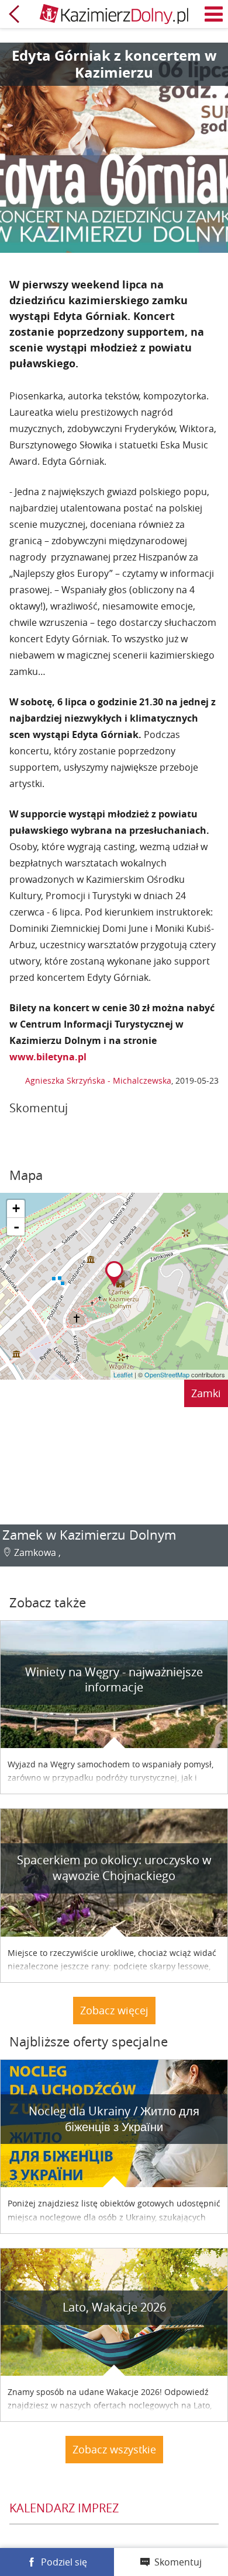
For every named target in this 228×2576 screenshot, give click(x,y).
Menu (214, 14)
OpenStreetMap (167, 1374)
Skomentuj (178, 2562)
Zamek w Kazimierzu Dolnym (89, 1535)
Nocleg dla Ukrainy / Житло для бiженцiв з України (114, 2119)
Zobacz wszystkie (114, 2449)
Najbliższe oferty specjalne (89, 2041)
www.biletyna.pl (48, 1057)
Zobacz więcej (114, 2010)
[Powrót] (14, 14)
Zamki (206, 1393)
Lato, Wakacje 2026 (114, 2307)
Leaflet (123, 1374)
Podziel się (64, 2562)
